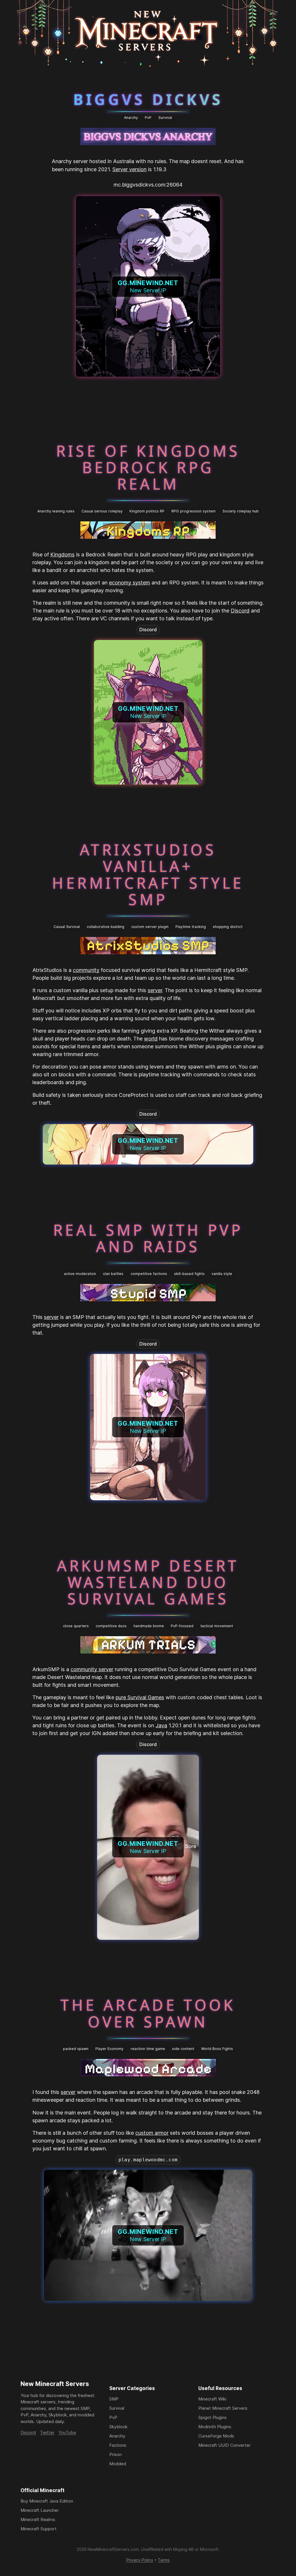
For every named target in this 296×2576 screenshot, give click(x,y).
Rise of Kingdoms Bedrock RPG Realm (148, 467)
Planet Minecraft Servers (223, 2408)
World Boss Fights (217, 2049)
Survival (165, 118)
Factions (118, 2445)
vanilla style (222, 1274)
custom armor (152, 2133)
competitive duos (111, 1626)
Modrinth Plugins (215, 2427)
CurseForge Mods (216, 2436)
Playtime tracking (191, 927)
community (86, 970)
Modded (118, 2464)
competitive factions (149, 1274)
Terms (164, 2560)
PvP (148, 118)
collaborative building (106, 927)
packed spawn (76, 2049)
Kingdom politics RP (147, 511)
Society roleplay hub (241, 511)
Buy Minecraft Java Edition (47, 2501)
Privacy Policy (140, 2560)
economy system (129, 583)
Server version (129, 169)
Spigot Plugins (212, 2417)
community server (92, 1669)
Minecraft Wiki (212, 2399)
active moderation (80, 1274)
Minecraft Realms (38, 2519)
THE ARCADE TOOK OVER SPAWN (148, 2013)
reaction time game (148, 2049)
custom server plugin (150, 927)
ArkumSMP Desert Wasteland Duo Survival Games (148, 1582)
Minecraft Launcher (40, 2510)
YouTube (67, 2432)
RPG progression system (194, 511)
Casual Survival (67, 927)
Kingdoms (62, 554)
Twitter (47, 2432)
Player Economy (109, 2049)
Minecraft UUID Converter (224, 2445)
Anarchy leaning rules (56, 511)
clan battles (113, 1274)
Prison (115, 2454)
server (155, 990)
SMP (114, 2399)
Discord (240, 611)
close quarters (76, 1626)
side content (183, 2049)
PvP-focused (182, 1626)
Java (161, 1725)
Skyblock (118, 2427)
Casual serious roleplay (102, 511)
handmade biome (149, 1626)
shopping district (228, 927)
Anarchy (131, 118)
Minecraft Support (39, 2529)
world (151, 1039)
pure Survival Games (140, 1697)
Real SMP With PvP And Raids (148, 1238)
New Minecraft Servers (55, 2384)
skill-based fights (189, 1274)
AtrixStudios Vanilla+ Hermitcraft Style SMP (148, 874)
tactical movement (217, 1626)
